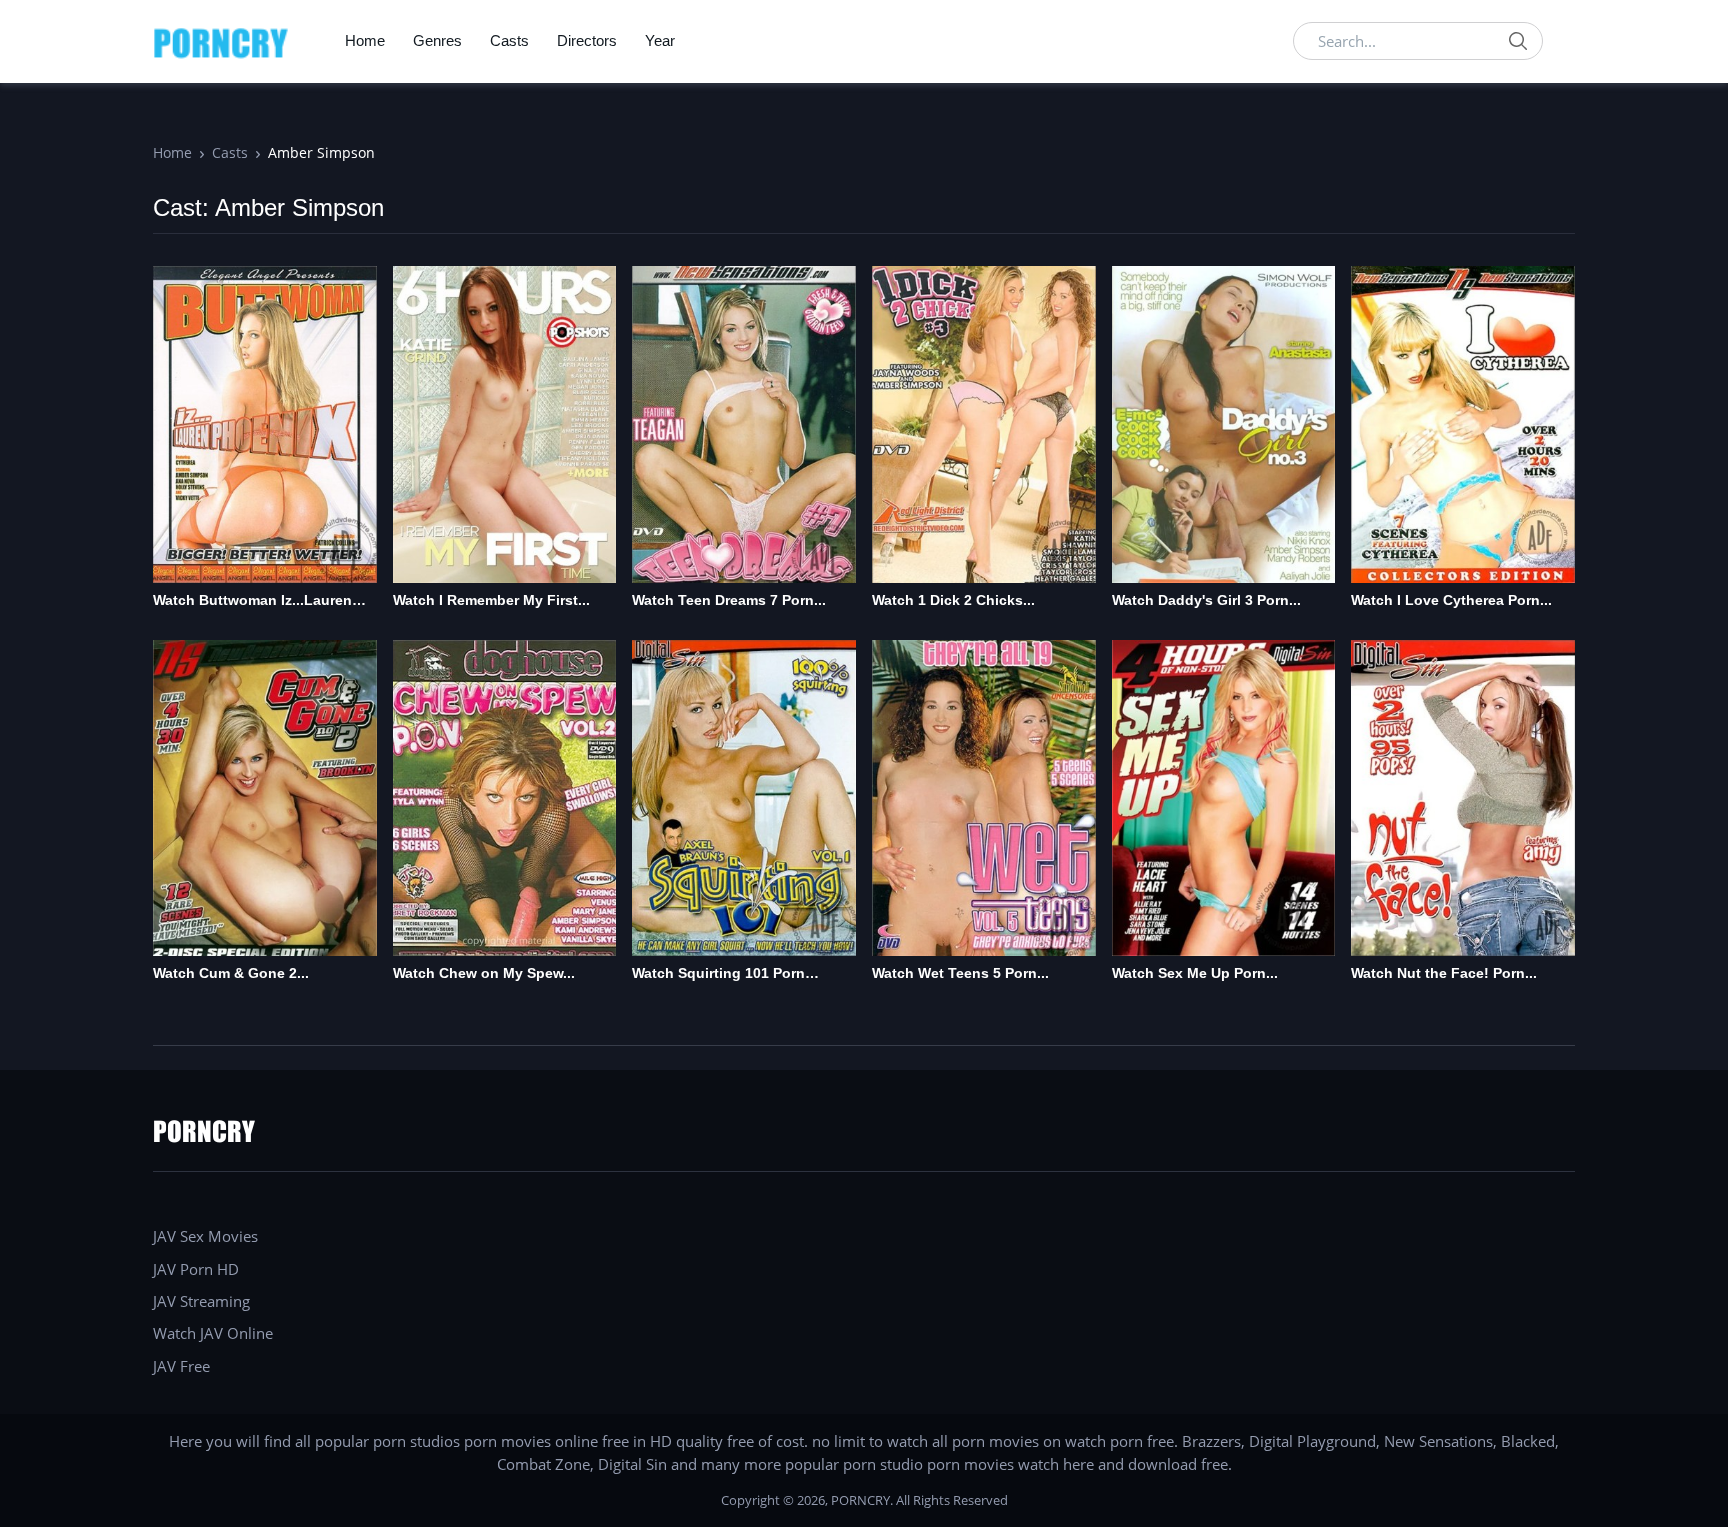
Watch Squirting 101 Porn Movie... (718, 974)
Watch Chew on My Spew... (484, 973)
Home (365, 40)
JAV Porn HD (196, 1269)
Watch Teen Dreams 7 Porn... (729, 600)
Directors (587, 40)
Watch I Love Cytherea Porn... (1451, 600)
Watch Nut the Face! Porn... (1444, 973)
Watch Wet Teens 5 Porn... (960, 973)
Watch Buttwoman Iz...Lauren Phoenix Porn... (252, 601)
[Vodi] (221, 41)
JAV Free (181, 1366)
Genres (437, 40)
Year (660, 40)
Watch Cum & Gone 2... (231, 973)
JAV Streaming (201, 1301)
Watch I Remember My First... (491, 600)
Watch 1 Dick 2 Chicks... (953, 600)
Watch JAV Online (213, 1333)
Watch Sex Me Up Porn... (1195, 973)
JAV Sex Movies (205, 1236)
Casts (509, 40)
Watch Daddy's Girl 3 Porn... (1206, 600)
